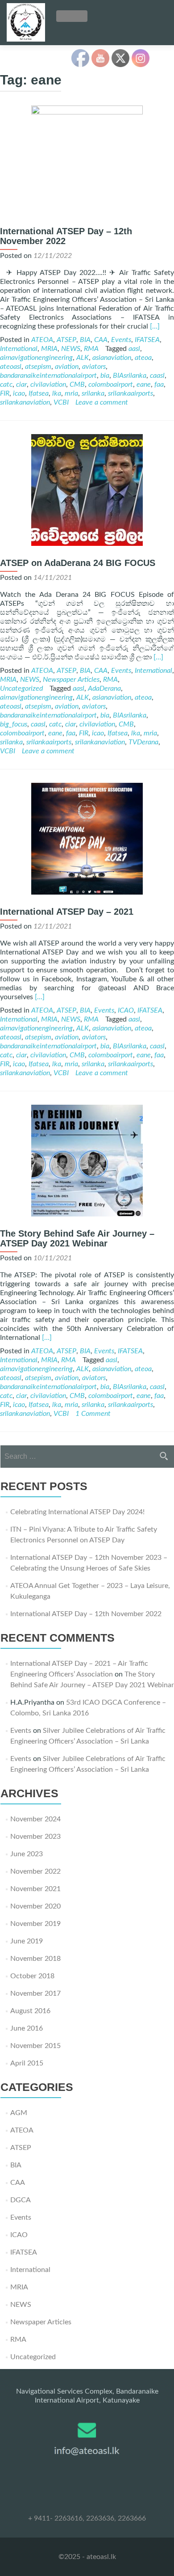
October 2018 (32, 1976)
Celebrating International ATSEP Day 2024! (77, 1512)
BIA (85, 340)
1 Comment (93, 1414)
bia (105, 376)
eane (144, 384)
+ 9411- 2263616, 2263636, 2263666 (87, 2518)
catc (6, 384)
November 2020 (35, 1906)
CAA (101, 340)
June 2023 (27, 1854)
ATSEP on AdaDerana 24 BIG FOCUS (78, 563)
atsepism (38, 367)
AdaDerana (104, 688)
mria (71, 393)
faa (159, 384)
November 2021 (35, 1889)
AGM (19, 2113)
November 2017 (35, 1993)
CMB (77, 384)
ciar (21, 384)
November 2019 (35, 1924)
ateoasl (11, 367)
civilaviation (48, 384)
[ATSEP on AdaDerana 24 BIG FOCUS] (87, 544)
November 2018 (35, 1959)
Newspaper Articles (71, 680)
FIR (5, 393)
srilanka (93, 393)
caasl (157, 376)
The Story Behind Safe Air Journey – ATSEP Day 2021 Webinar (77, 1238)
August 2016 (30, 2011)
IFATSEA (147, 340)
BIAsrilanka (130, 376)
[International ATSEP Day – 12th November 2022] (87, 112)
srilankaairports (130, 393)
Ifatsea (39, 393)
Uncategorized (21, 688)
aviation (67, 367)
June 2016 (27, 2028)
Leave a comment (102, 402)
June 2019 (27, 1941)
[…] (155, 326)
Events (121, 340)
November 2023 (35, 1837)
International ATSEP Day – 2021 (67, 912)
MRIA (49, 349)
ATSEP (66, 340)
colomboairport (111, 384)
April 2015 (27, 2063)
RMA (91, 349)
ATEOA (42, 340)
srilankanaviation (25, 402)
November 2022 (35, 1871)
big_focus (14, 724)
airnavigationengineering (36, 358)
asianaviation (112, 358)
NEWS (71, 349)
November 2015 (35, 2046)
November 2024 (35, 1819)
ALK (83, 358)
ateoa (143, 358)
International (19, 349)
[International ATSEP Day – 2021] (87, 892)
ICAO (126, 1010)
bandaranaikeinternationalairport (48, 376)
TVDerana (143, 742)
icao (19, 393)
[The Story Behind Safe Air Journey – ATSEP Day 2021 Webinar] (87, 1214)
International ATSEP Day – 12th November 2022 (86, 1614)
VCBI (61, 402)
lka (57, 393)
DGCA (21, 2200)
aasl (134, 349)
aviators (94, 367)
